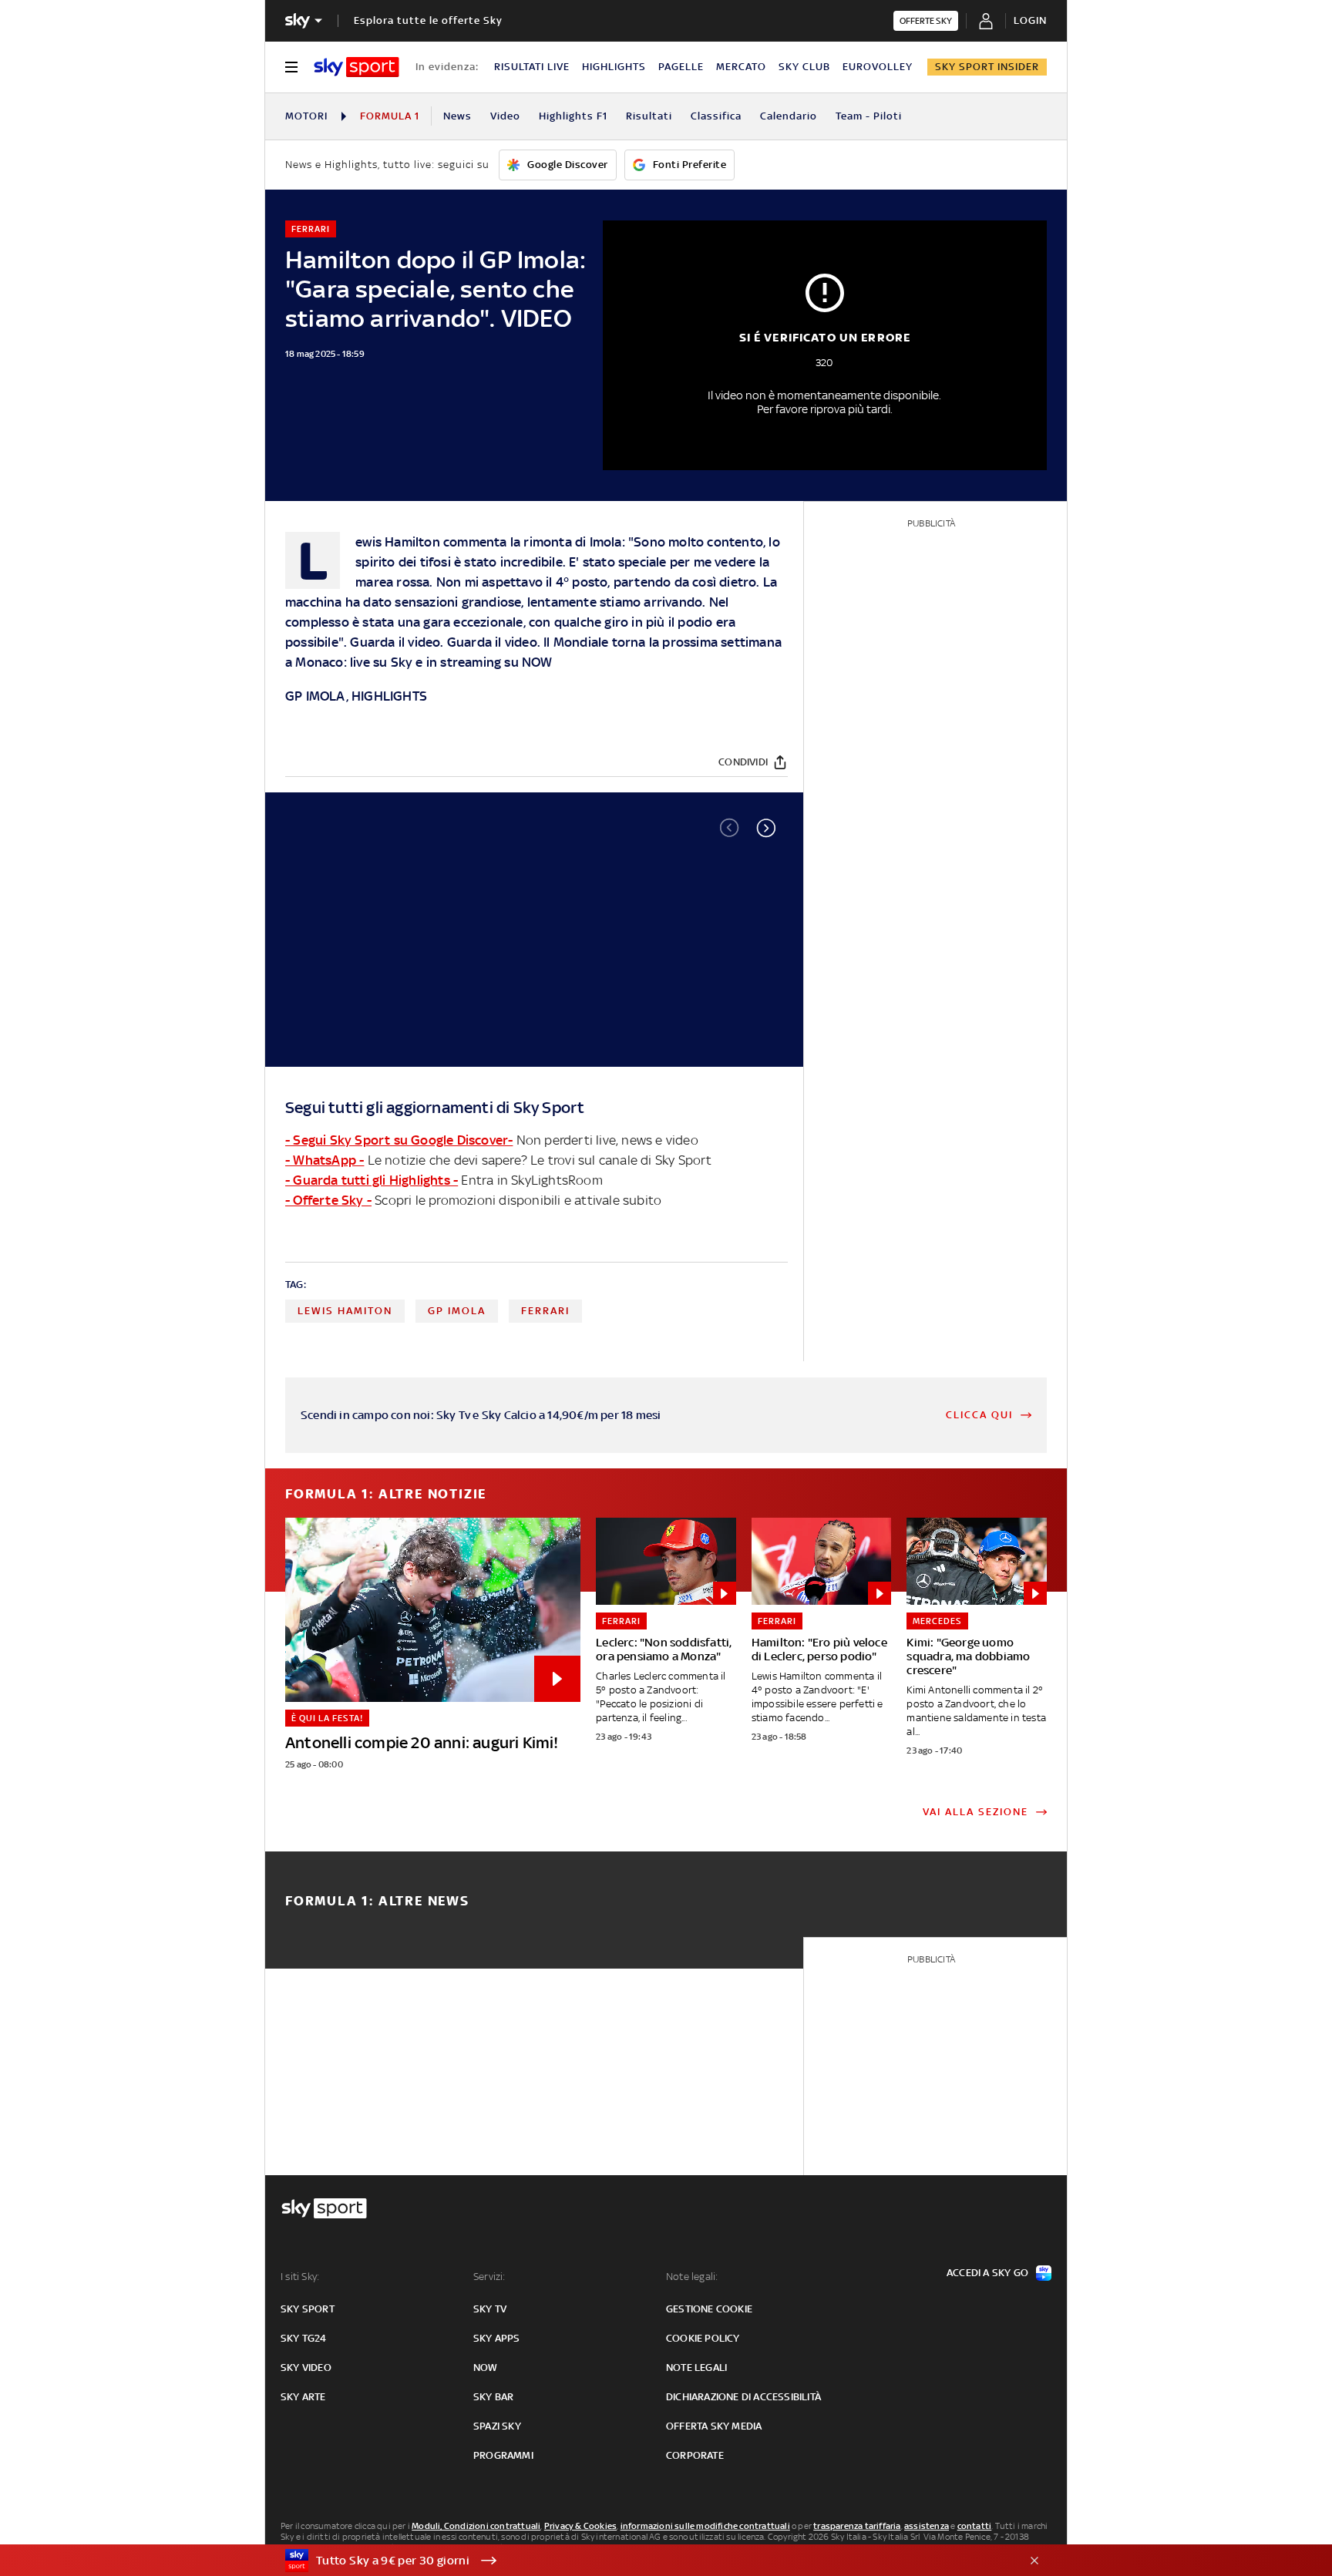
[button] (766, 828)
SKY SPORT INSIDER (987, 67)
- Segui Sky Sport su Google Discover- (399, 1140)
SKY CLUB (804, 67)
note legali (696, 2367)
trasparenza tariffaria (857, 2526)
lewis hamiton (345, 1311)
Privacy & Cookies (580, 2526)
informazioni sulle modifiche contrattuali (705, 2526)
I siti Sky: (300, 2277)
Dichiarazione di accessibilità (743, 2397)
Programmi (503, 2455)
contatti (975, 2526)
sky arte (303, 2397)
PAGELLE (681, 67)
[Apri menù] (291, 67)
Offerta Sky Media (714, 2426)
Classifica (716, 116)
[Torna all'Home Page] (357, 67)
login (1030, 20)
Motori (306, 116)
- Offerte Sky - (328, 1200)
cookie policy (703, 2338)
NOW (537, 662)
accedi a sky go (987, 2273)
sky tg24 (304, 2338)
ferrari (545, 1311)
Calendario (789, 116)
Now (486, 2367)
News (457, 116)
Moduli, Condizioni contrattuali (476, 2526)
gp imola (457, 1311)
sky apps (497, 2338)
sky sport (308, 2309)
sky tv (490, 2309)
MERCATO (741, 67)
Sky (402, 662)
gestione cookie (709, 2309)
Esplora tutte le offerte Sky (428, 20)
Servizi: (489, 2277)
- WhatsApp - (325, 1160)
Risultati (649, 116)
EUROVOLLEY (878, 67)
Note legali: (692, 2277)
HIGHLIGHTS (614, 67)
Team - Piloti (869, 116)
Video (505, 116)
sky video (306, 2367)
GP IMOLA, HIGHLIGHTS (356, 696)
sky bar (493, 2397)
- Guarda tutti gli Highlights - (372, 1180)
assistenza (927, 2526)
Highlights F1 (573, 116)
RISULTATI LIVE (532, 67)
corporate (695, 2455)
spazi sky (497, 2426)
